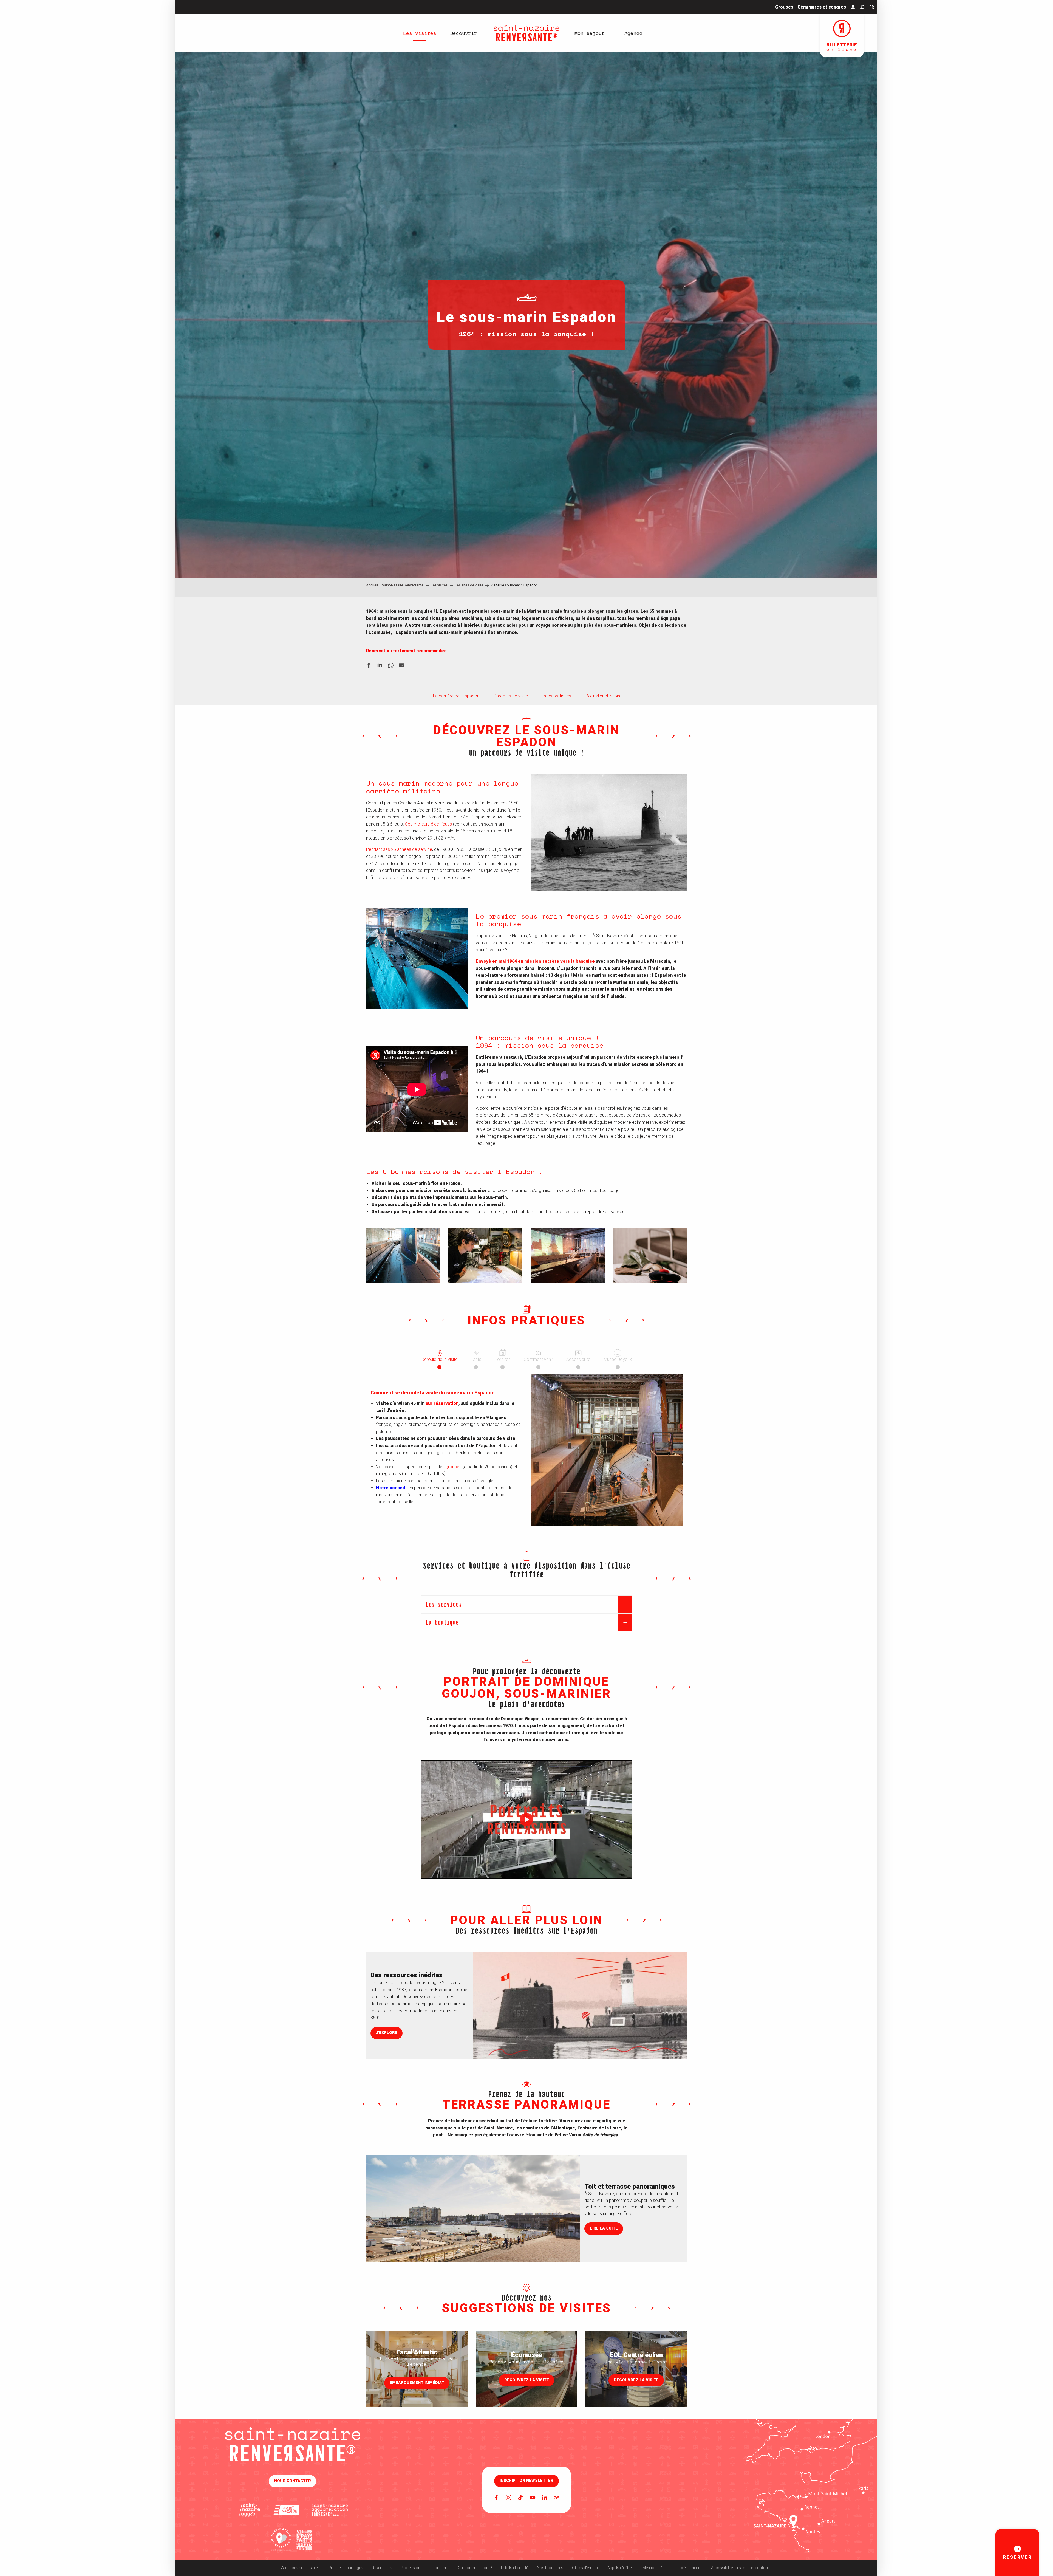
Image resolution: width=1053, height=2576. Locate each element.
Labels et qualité (515, 2568)
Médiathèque (691, 2568)
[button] (862, 7)
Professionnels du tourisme (425, 2568)
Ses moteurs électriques (428, 824)
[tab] (440, 1355)
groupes (454, 1467)
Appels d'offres (621, 2568)
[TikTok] (520, 2498)
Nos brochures (550, 2568)
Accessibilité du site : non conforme (742, 2568)
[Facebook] (496, 2498)
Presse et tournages (346, 2568)
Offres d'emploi (585, 2568)
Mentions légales (657, 2568)
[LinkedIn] (545, 2498)
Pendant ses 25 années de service (399, 849)
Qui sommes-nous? (475, 2568)
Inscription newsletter (526, 2481)
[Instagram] (508, 2498)
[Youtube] (533, 2498)
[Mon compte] (853, 7)
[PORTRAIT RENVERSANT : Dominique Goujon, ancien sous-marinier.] (526, 1820)
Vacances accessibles (300, 2568)
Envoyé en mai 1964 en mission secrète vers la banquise (535, 961)
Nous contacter (293, 2481)
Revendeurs (382, 2568)
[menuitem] (420, 33)
